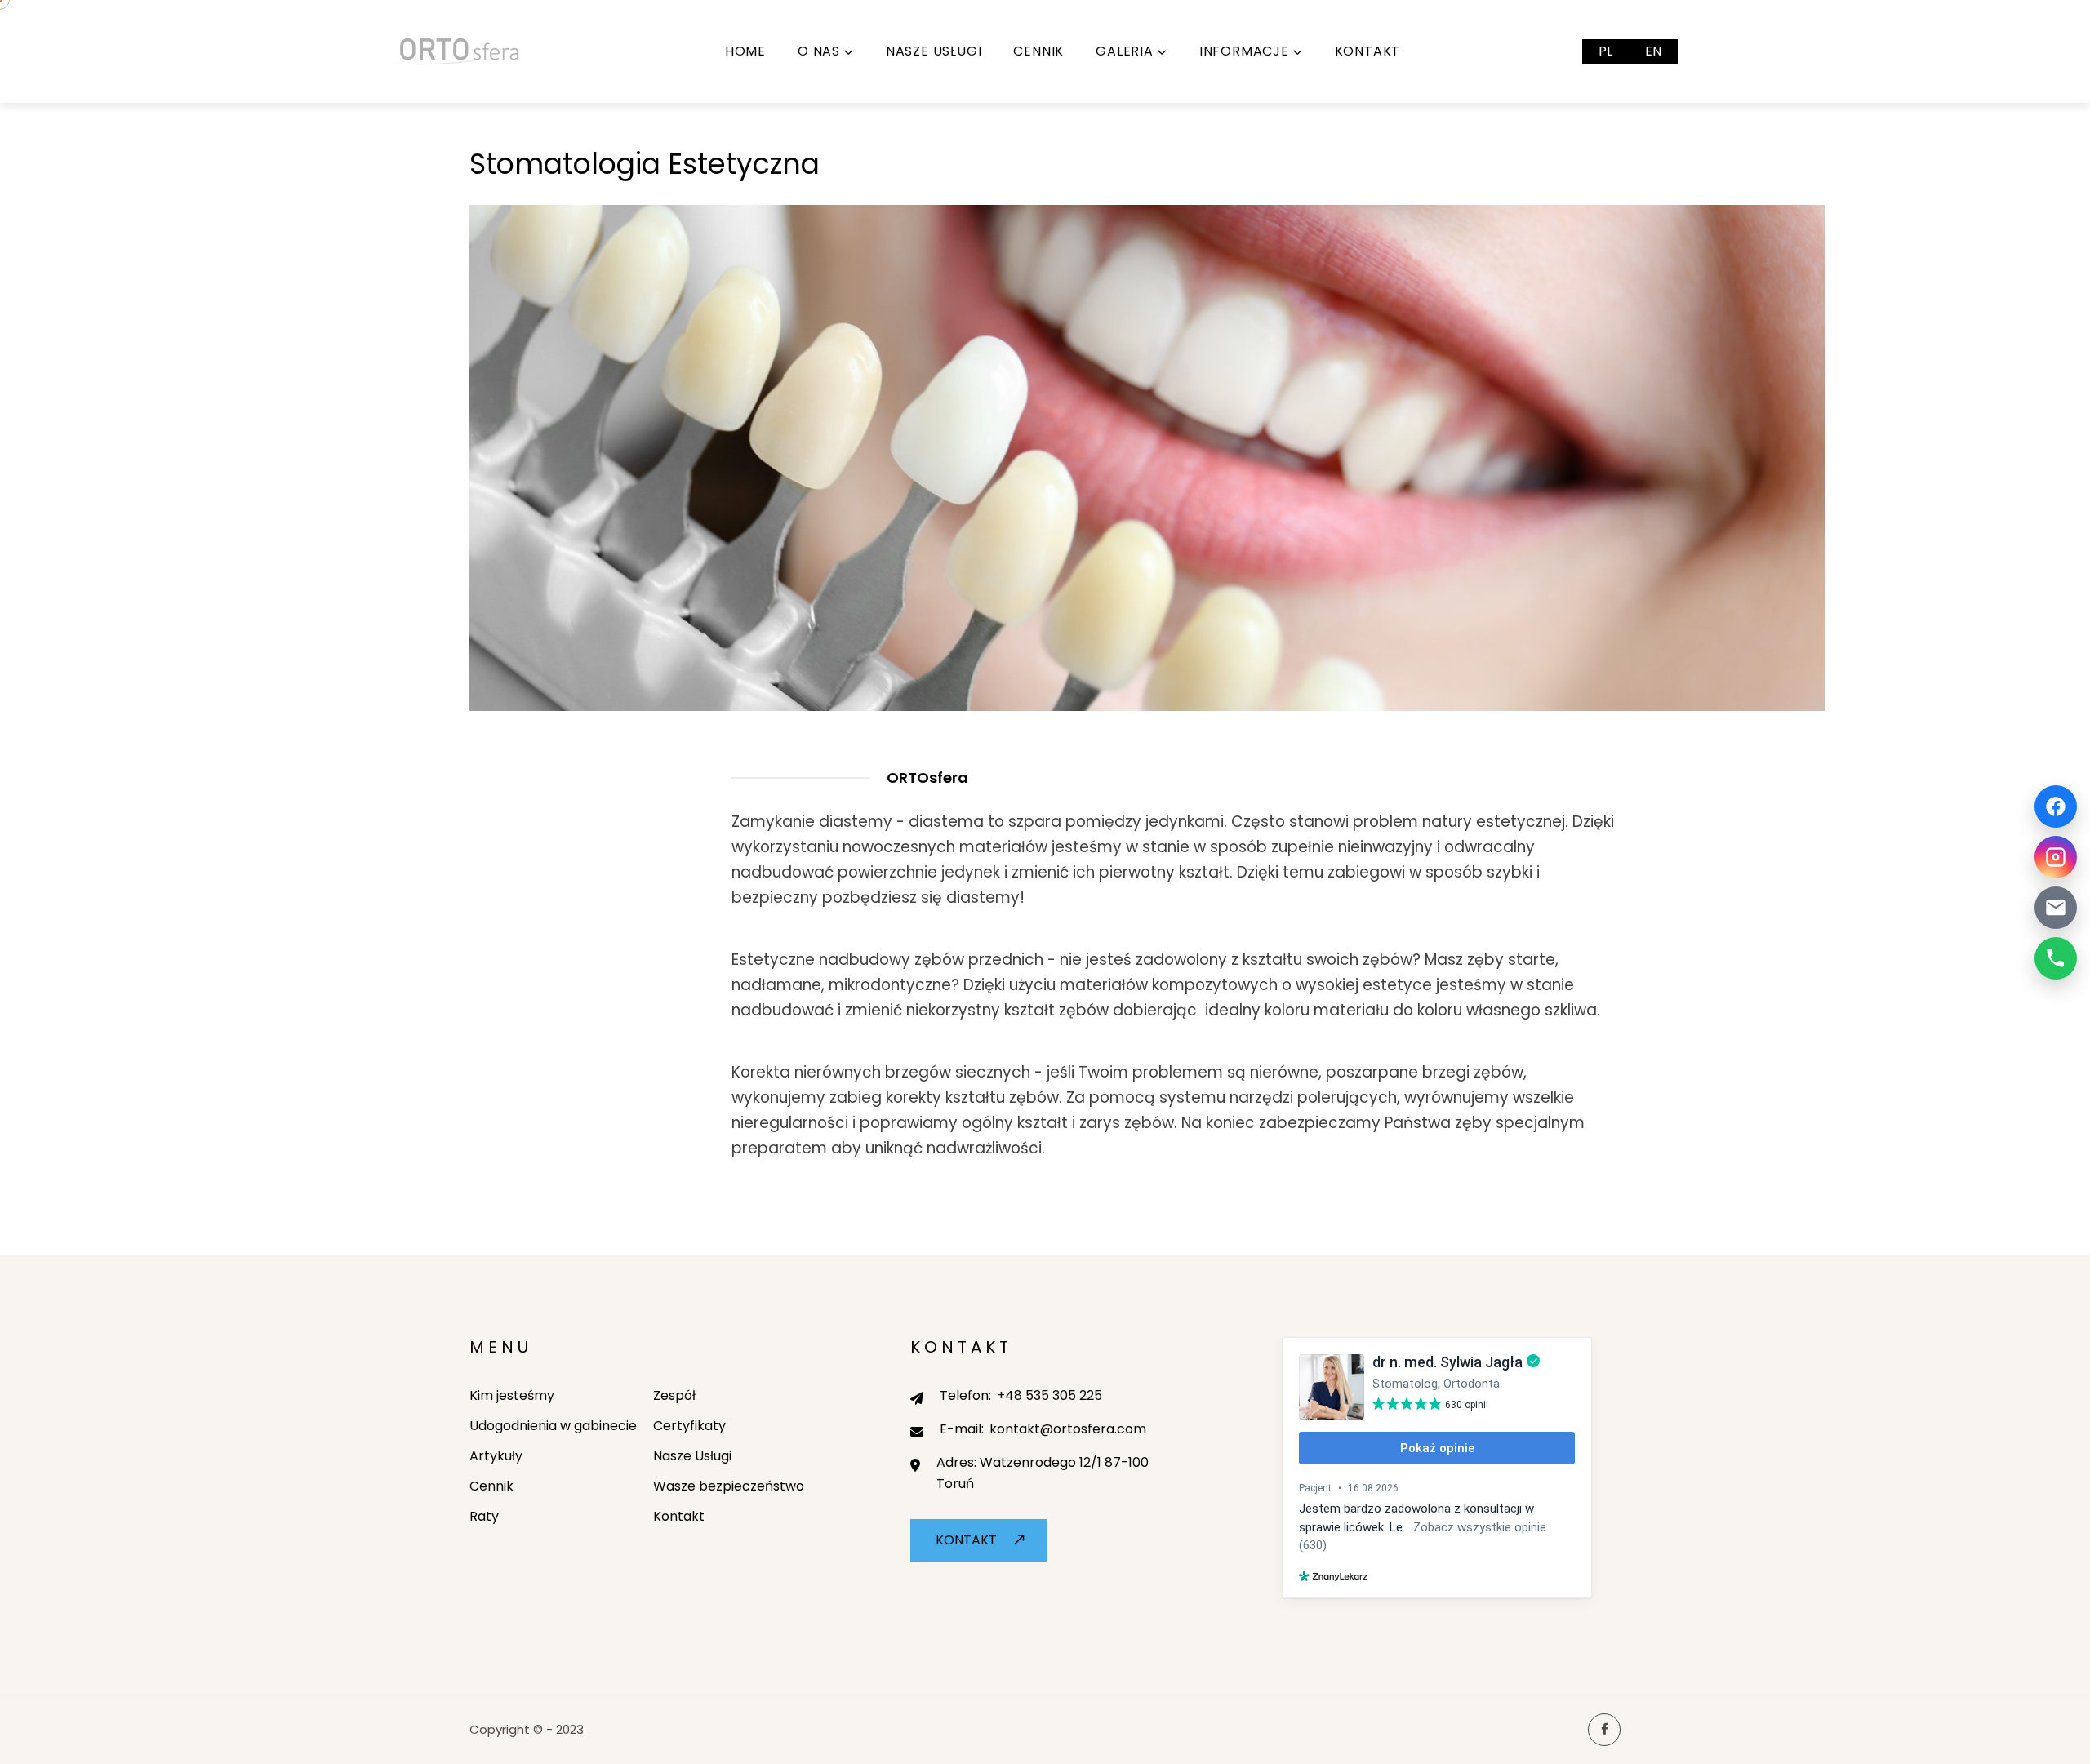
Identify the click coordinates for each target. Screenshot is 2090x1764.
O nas (819, 51)
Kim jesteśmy (512, 1395)
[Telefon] (2056, 958)
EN (1653, 51)
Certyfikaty (689, 1426)
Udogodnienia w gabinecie (553, 1426)
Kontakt (1368, 51)
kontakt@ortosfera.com (1068, 1429)
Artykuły (496, 1456)
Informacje (1244, 51)
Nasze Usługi (934, 51)
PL (1605, 51)
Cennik (1038, 51)
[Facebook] (2056, 806)
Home (745, 51)
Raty (484, 1516)
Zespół (674, 1395)
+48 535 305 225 (1049, 1395)
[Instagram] (2056, 857)
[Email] (2056, 908)
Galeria (1125, 51)
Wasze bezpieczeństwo (729, 1486)
